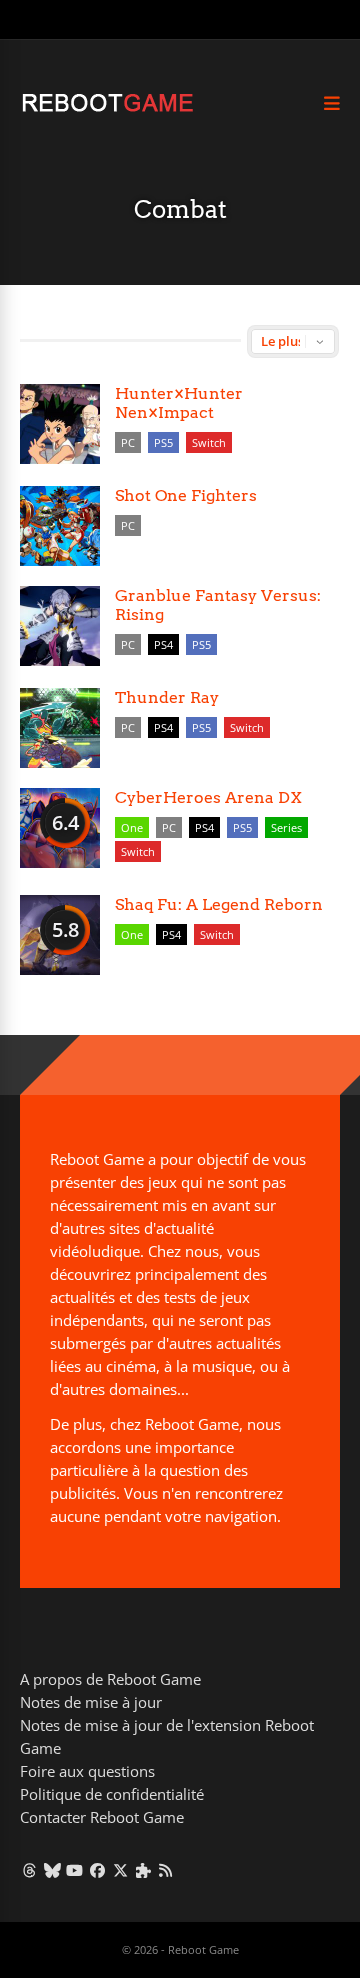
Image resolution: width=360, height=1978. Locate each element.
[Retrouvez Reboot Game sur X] (120, 1870)
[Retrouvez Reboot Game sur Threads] (29, 1870)
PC (128, 442)
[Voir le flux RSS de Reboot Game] (166, 1870)
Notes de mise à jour (91, 1702)
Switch (209, 442)
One (132, 827)
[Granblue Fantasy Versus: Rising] (60, 626)
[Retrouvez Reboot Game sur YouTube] (75, 1870)
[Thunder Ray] (60, 728)
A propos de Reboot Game (110, 1679)
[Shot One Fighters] (60, 526)
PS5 (163, 442)
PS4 (163, 644)
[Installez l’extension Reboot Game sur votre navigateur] (143, 1870)
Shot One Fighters (186, 495)
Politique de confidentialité (112, 1794)
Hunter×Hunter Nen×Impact (179, 403)
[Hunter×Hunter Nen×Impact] (60, 424)
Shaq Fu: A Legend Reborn (219, 904)
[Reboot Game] (107, 109)
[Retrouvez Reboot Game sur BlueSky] (52, 1870)
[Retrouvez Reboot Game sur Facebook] (97, 1870)
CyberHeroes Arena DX (208, 797)
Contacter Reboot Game (102, 1817)
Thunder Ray (167, 697)
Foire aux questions (87, 1771)
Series (286, 827)
